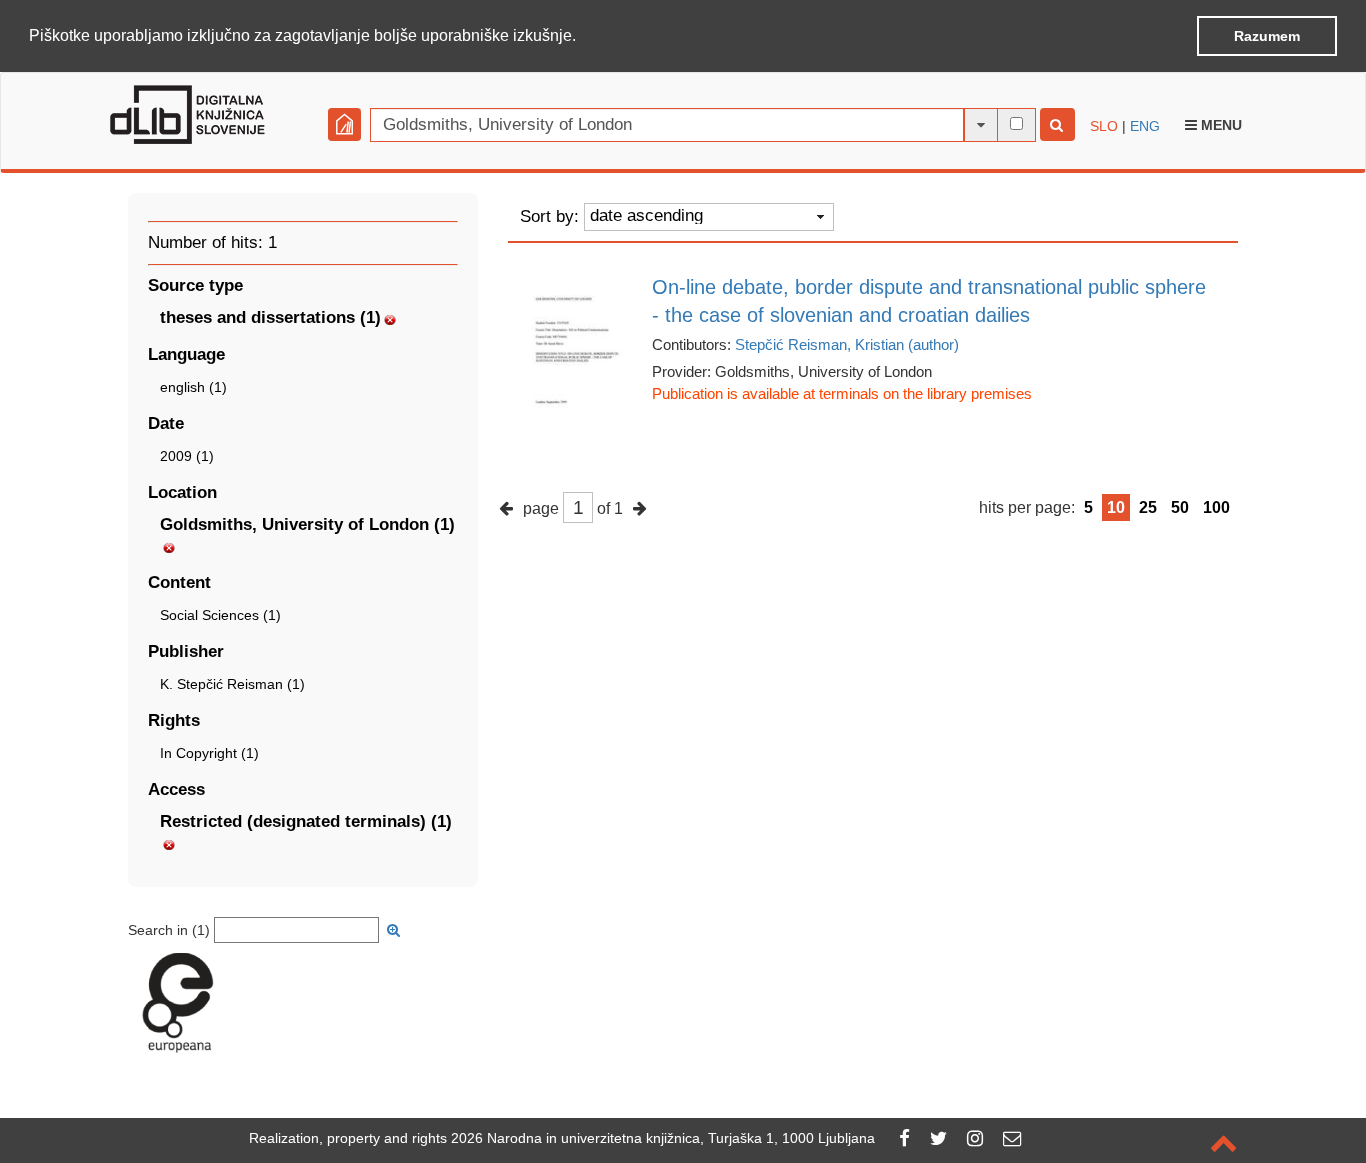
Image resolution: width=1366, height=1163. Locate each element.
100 (1216, 507)
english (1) (193, 387)
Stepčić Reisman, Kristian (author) (847, 344)
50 (1180, 507)
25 (1148, 507)
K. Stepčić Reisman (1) (232, 684)
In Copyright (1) (209, 753)
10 (1116, 507)
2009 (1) (187, 456)
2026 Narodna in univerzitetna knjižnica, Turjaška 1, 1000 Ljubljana (663, 1138)
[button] (583, 37)
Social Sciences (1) (220, 615)
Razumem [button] (1267, 36)
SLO (1104, 126)
